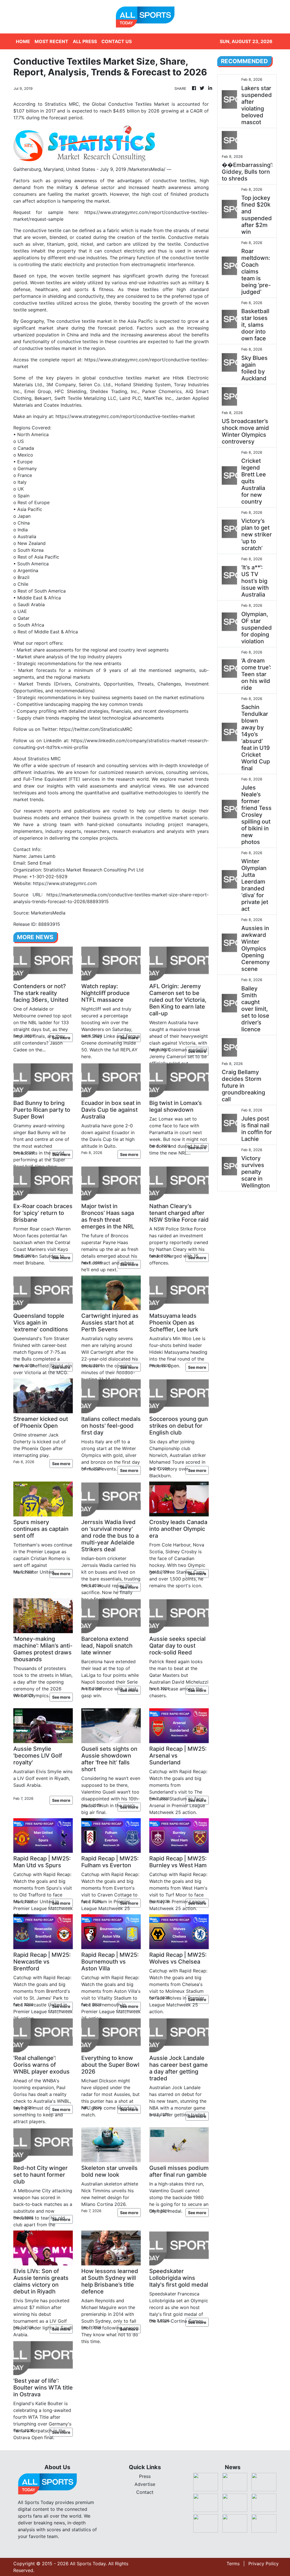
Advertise (145, 2484)
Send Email (39, 863)
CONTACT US (117, 41)
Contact (145, 2492)
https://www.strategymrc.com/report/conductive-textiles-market (125, 416)
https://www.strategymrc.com (65, 883)
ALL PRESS (85, 41)
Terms (233, 2564)
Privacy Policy (264, 2564)
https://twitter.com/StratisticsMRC (96, 729)
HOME (23, 41)
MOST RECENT (51, 41)
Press (145, 2476)
